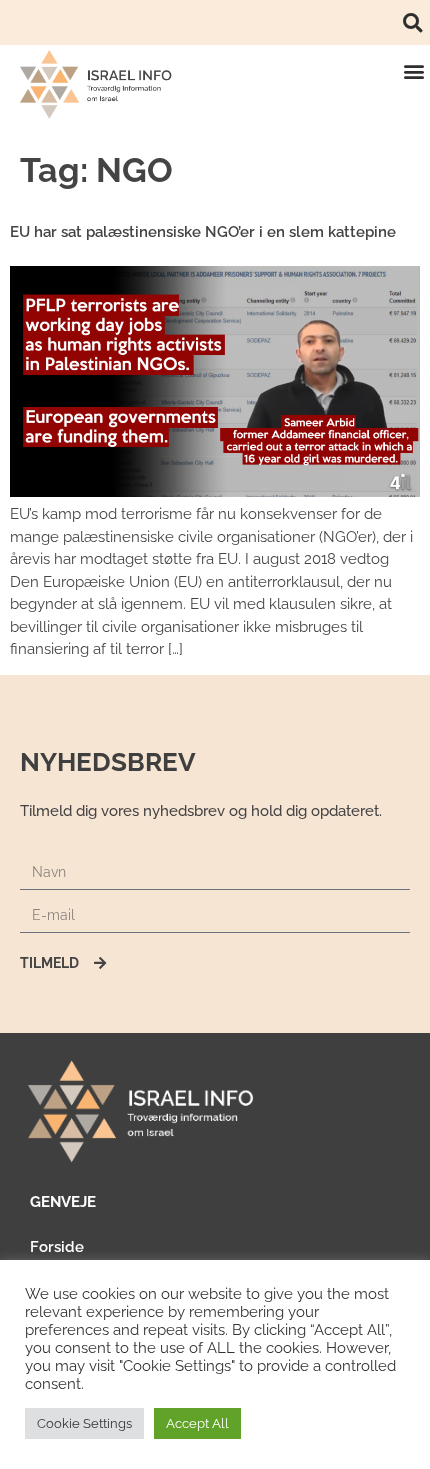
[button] (412, 22)
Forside (57, 1247)
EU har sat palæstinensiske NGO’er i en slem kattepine (203, 232)
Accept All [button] (197, 1423)
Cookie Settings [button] (84, 1423)
